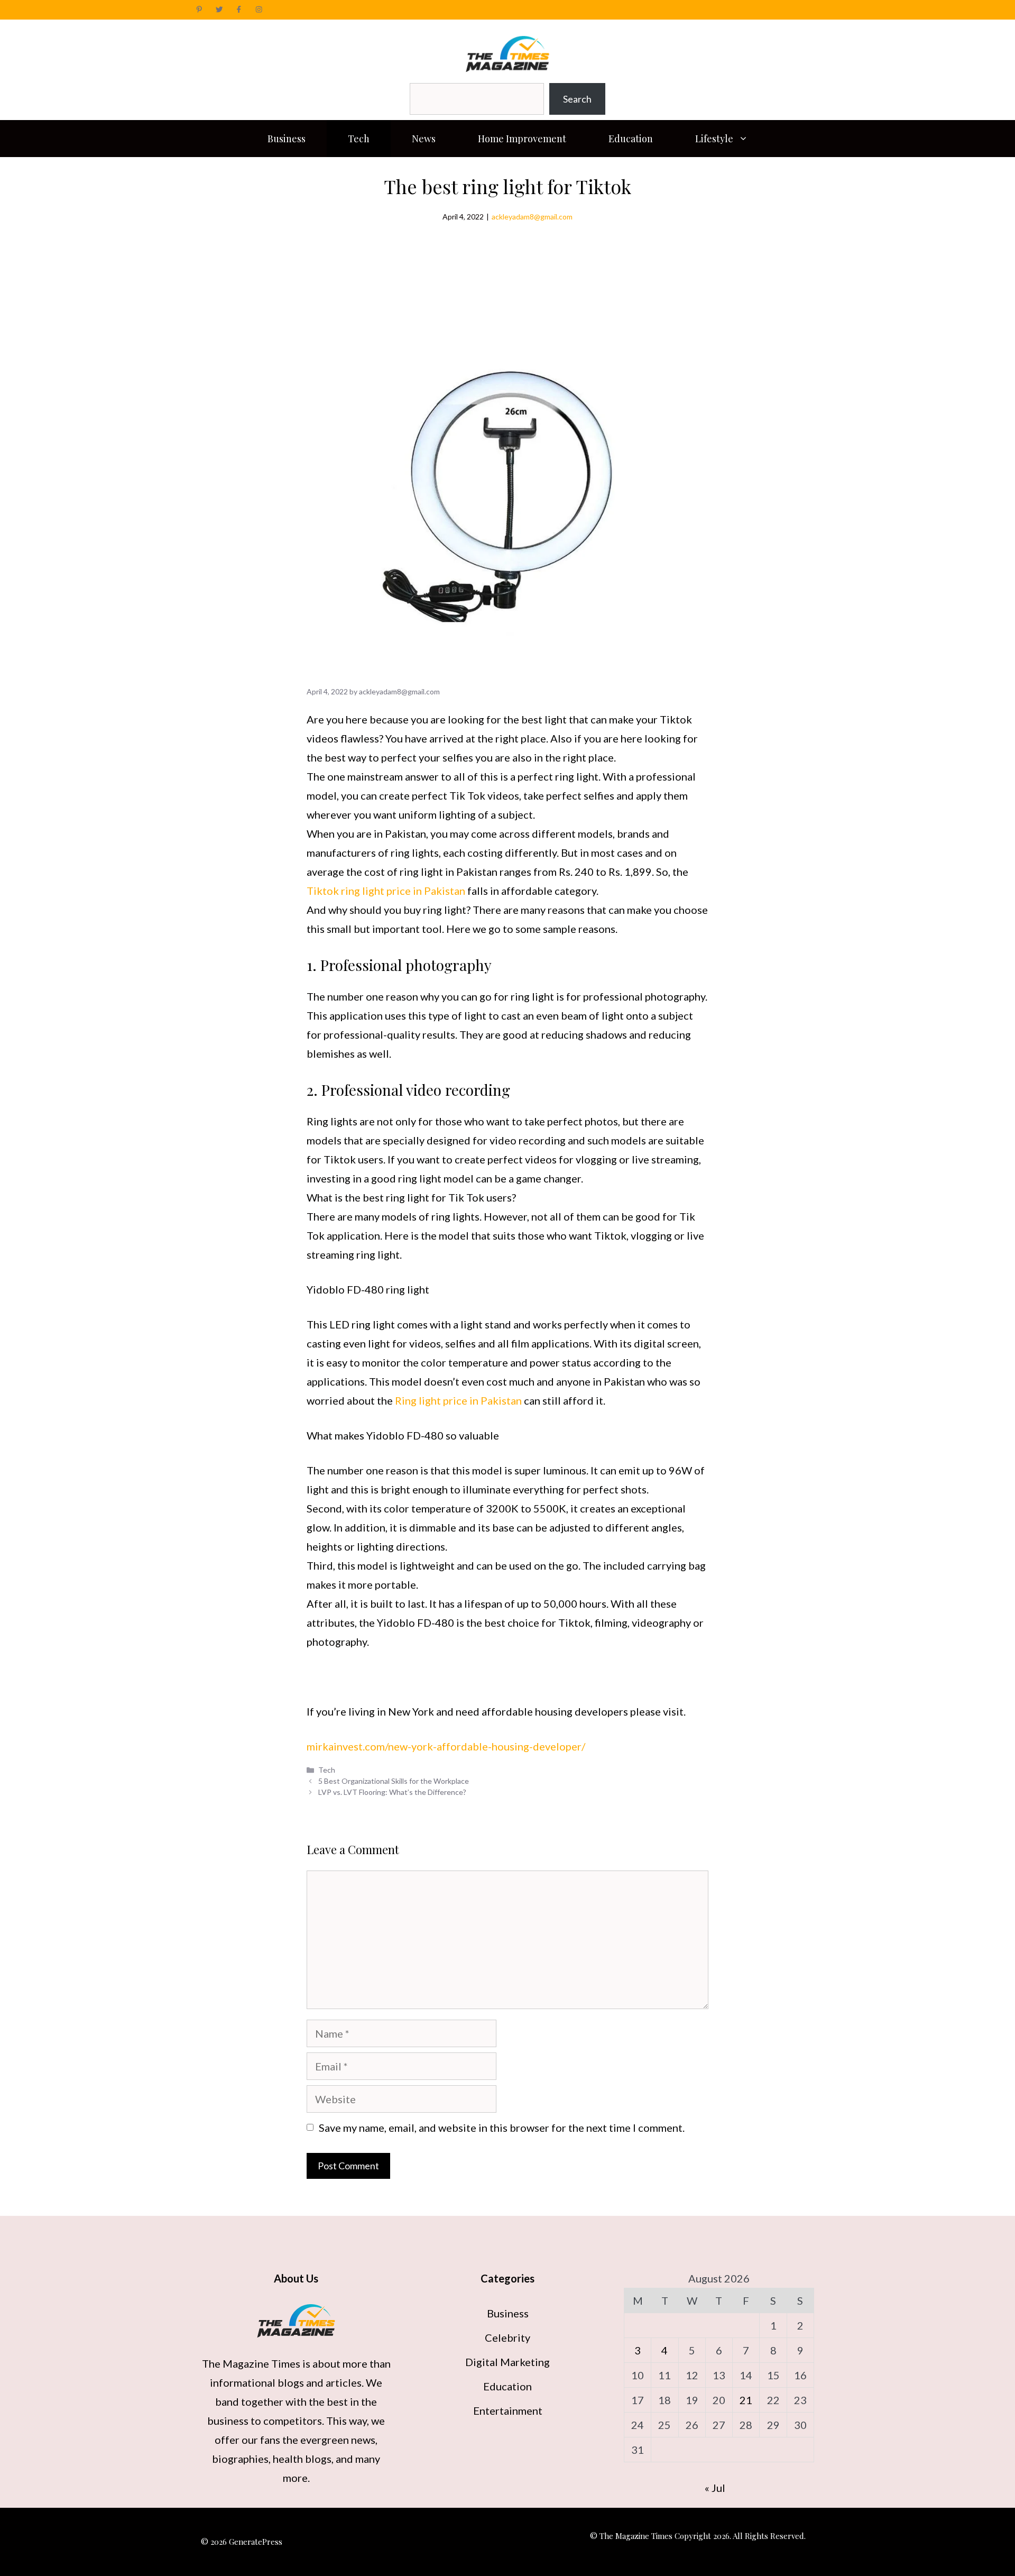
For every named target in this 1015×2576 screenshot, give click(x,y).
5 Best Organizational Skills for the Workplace (394, 1781)
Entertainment (508, 2410)
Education (631, 139)
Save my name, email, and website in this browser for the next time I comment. (502, 2128)
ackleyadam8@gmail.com (532, 217)
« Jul (715, 2488)
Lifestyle (714, 139)
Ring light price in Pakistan (458, 1400)
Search (577, 99)
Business (287, 139)
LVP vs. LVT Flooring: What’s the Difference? (392, 1792)
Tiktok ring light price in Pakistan (386, 891)
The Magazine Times (251, 2363)
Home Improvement (522, 139)
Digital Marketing (508, 2362)
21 (746, 2400)
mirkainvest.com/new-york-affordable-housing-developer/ (446, 1746)
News (424, 139)
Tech (359, 139)
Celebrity (508, 2337)
